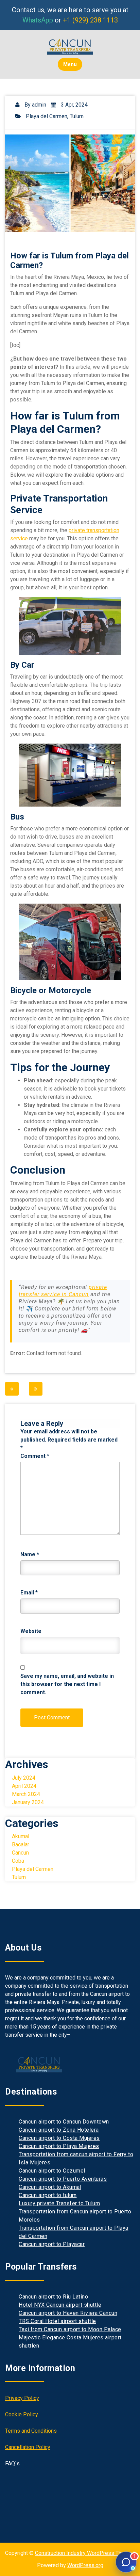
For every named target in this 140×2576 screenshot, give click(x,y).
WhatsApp (38, 20)
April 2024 (24, 1786)
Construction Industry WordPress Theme (83, 2553)
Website (31, 1631)
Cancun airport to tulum (48, 2195)
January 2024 (28, 1802)
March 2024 (26, 1794)
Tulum (77, 116)
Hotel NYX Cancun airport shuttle (60, 2305)
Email (29, 1593)
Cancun (20, 1853)
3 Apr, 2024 (74, 105)
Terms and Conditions (31, 2431)
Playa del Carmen (47, 116)
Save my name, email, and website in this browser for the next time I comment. (67, 1684)
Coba (18, 1861)
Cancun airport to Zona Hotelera (59, 2130)
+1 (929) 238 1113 (90, 20)
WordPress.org (85, 2565)
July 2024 (24, 1778)
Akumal (21, 1836)
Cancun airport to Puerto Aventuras (63, 2179)
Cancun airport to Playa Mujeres (59, 2146)
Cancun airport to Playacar (52, 2244)
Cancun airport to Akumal (50, 2187)
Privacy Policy (22, 2398)
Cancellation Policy (28, 2447)
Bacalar (21, 1844)
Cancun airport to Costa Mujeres (59, 2138)
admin (39, 105)
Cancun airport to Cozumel (52, 2171)
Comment (35, 1456)
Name (30, 1554)
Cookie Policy (22, 2414)
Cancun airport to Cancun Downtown (64, 2122)
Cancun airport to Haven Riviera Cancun (68, 2313)
